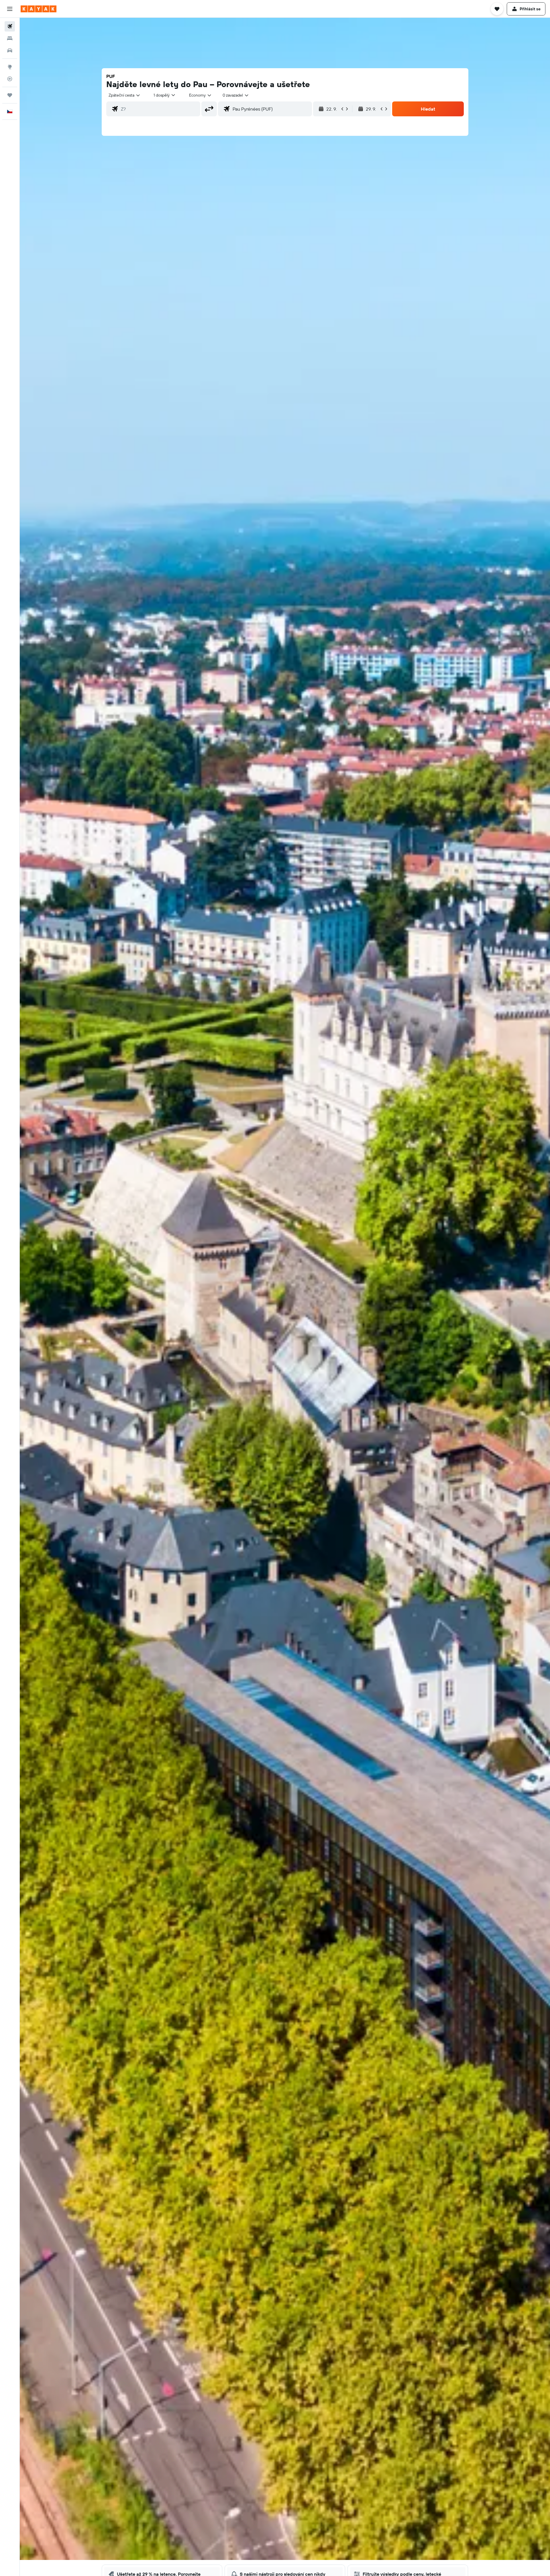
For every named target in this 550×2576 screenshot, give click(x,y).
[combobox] (125, 95)
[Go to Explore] (10, 67)
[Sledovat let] (10, 79)
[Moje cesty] (10, 95)
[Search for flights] (10, 26)
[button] (10, 9)
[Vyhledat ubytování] (10, 38)
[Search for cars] (10, 50)
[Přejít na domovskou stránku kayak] (39, 9)
